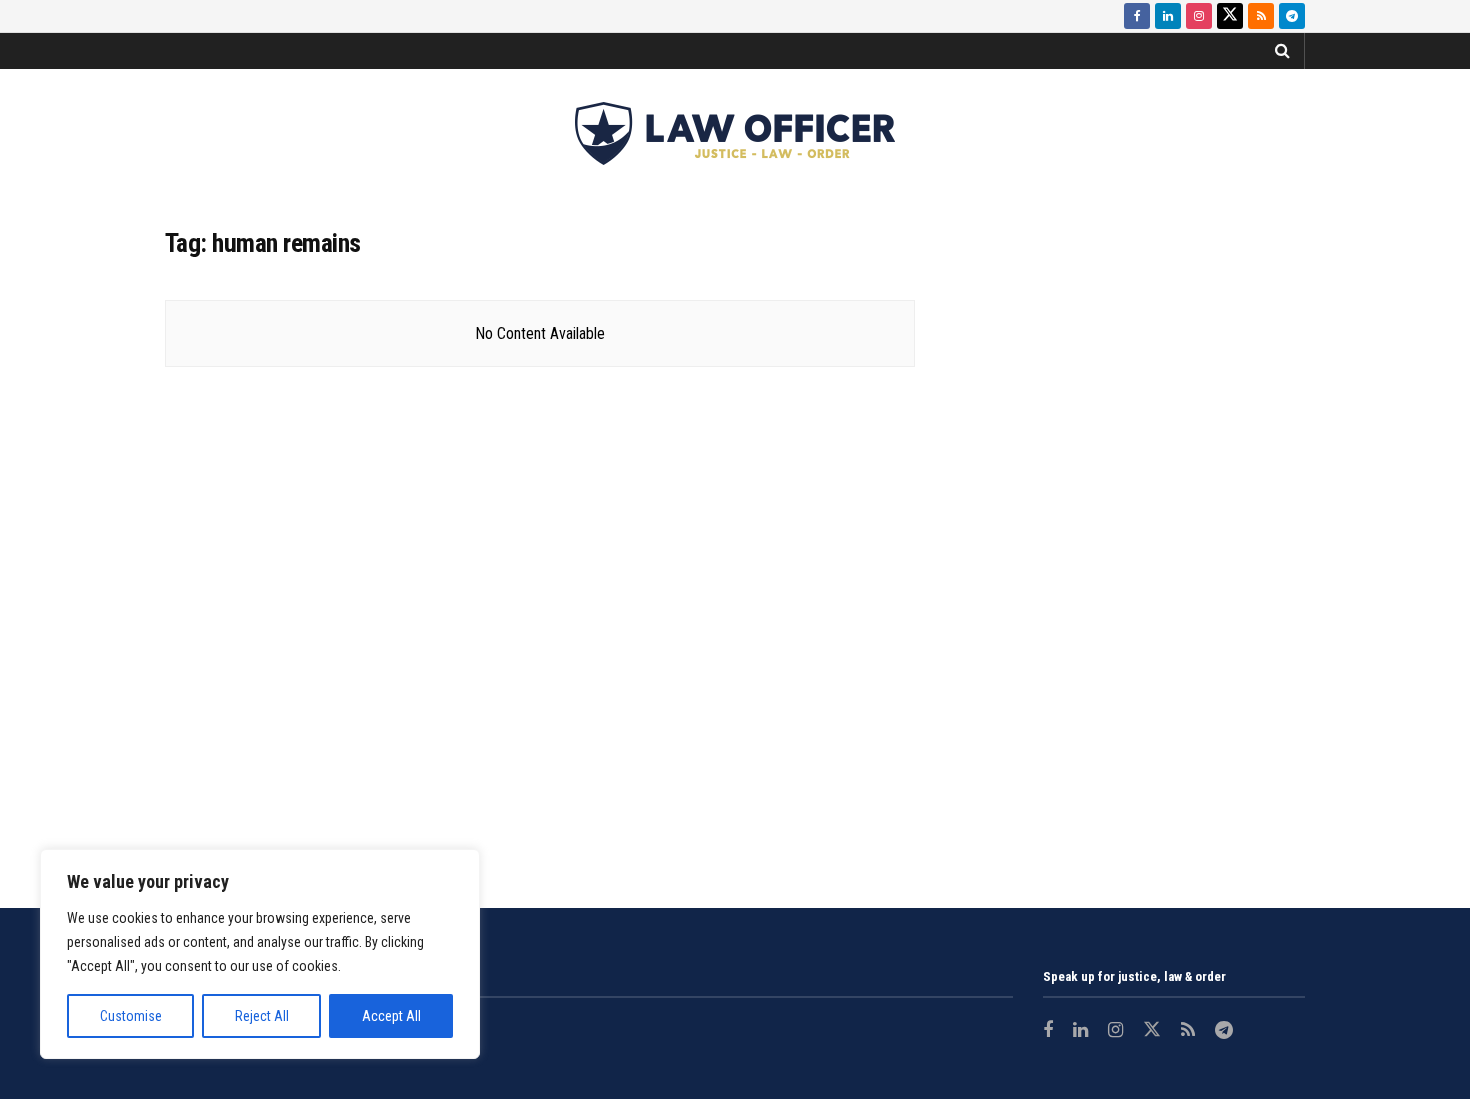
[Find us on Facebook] (1137, 16)
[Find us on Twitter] (1230, 16)
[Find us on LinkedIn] (1168, 16)
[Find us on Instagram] (1199, 16)
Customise (131, 1016)
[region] (260, 954)
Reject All (262, 1016)
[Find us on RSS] (1261, 16)
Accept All (391, 1016)
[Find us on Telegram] (1292, 16)
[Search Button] (1282, 51)
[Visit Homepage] (735, 133)
